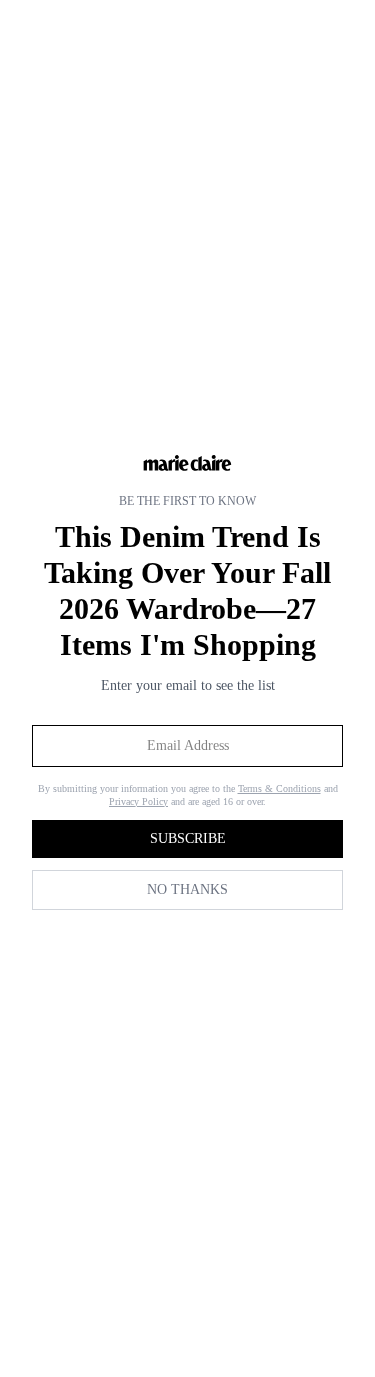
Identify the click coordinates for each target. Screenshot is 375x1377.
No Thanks (187, 889)
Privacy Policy (138, 801)
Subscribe (188, 838)
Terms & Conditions (279, 788)
